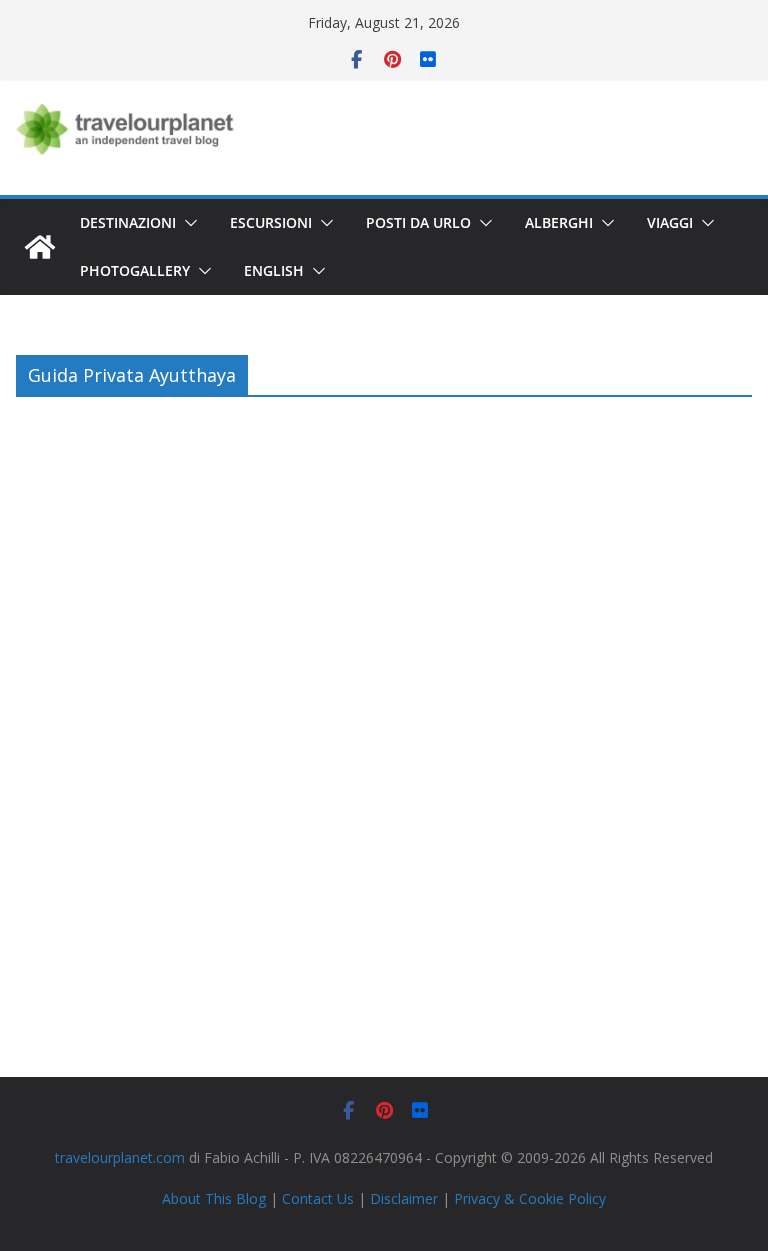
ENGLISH (274, 270)
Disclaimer (404, 1198)
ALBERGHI (559, 222)
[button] (187, 223)
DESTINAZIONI (128, 222)
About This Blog (214, 1198)
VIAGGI (670, 222)
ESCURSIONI (271, 222)
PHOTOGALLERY (135, 270)
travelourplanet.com (120, 1157)
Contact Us (318, 1198)
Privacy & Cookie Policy (530, 1198)
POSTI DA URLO (418, 222)
